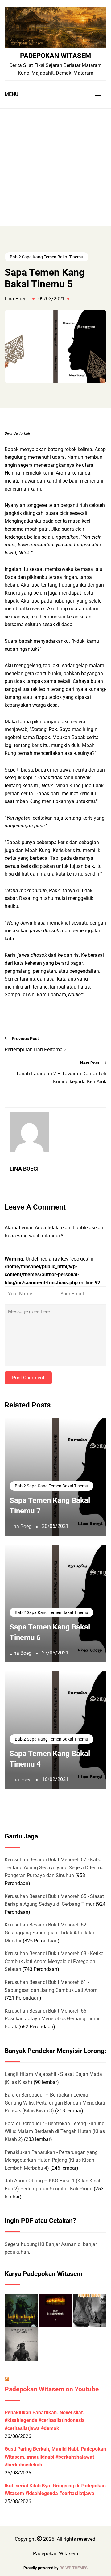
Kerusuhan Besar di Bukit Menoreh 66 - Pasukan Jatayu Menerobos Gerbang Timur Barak (52, 2019)
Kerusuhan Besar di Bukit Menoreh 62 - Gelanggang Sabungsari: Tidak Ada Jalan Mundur (50, 1933)
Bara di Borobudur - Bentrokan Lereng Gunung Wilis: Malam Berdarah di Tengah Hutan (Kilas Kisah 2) (55, 2131)
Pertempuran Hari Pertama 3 (36, 1050)
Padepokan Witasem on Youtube (52, 2389)
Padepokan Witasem (55, 56)
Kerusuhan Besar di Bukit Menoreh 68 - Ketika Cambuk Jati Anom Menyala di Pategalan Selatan (54, 1961)
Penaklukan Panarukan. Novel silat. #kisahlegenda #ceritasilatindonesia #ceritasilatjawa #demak (45, 2420)
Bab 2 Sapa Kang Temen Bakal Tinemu (47, 257)
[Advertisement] (55, 167)
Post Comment (28, 1378)
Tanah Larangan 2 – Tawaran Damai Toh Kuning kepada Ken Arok (61, 1078)
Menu (11, 94)
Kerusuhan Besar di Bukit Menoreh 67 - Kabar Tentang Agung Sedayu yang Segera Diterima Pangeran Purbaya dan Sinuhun (54, 1867)
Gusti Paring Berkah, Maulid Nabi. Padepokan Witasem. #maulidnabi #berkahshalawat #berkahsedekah (55, 2457)
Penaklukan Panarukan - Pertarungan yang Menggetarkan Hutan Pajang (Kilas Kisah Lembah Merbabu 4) (51, 2160)
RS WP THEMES (74, 2568)
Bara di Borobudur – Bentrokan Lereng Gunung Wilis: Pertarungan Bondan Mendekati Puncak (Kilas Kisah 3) (55, 2103)
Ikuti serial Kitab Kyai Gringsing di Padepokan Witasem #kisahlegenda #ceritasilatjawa (55, 2490)
